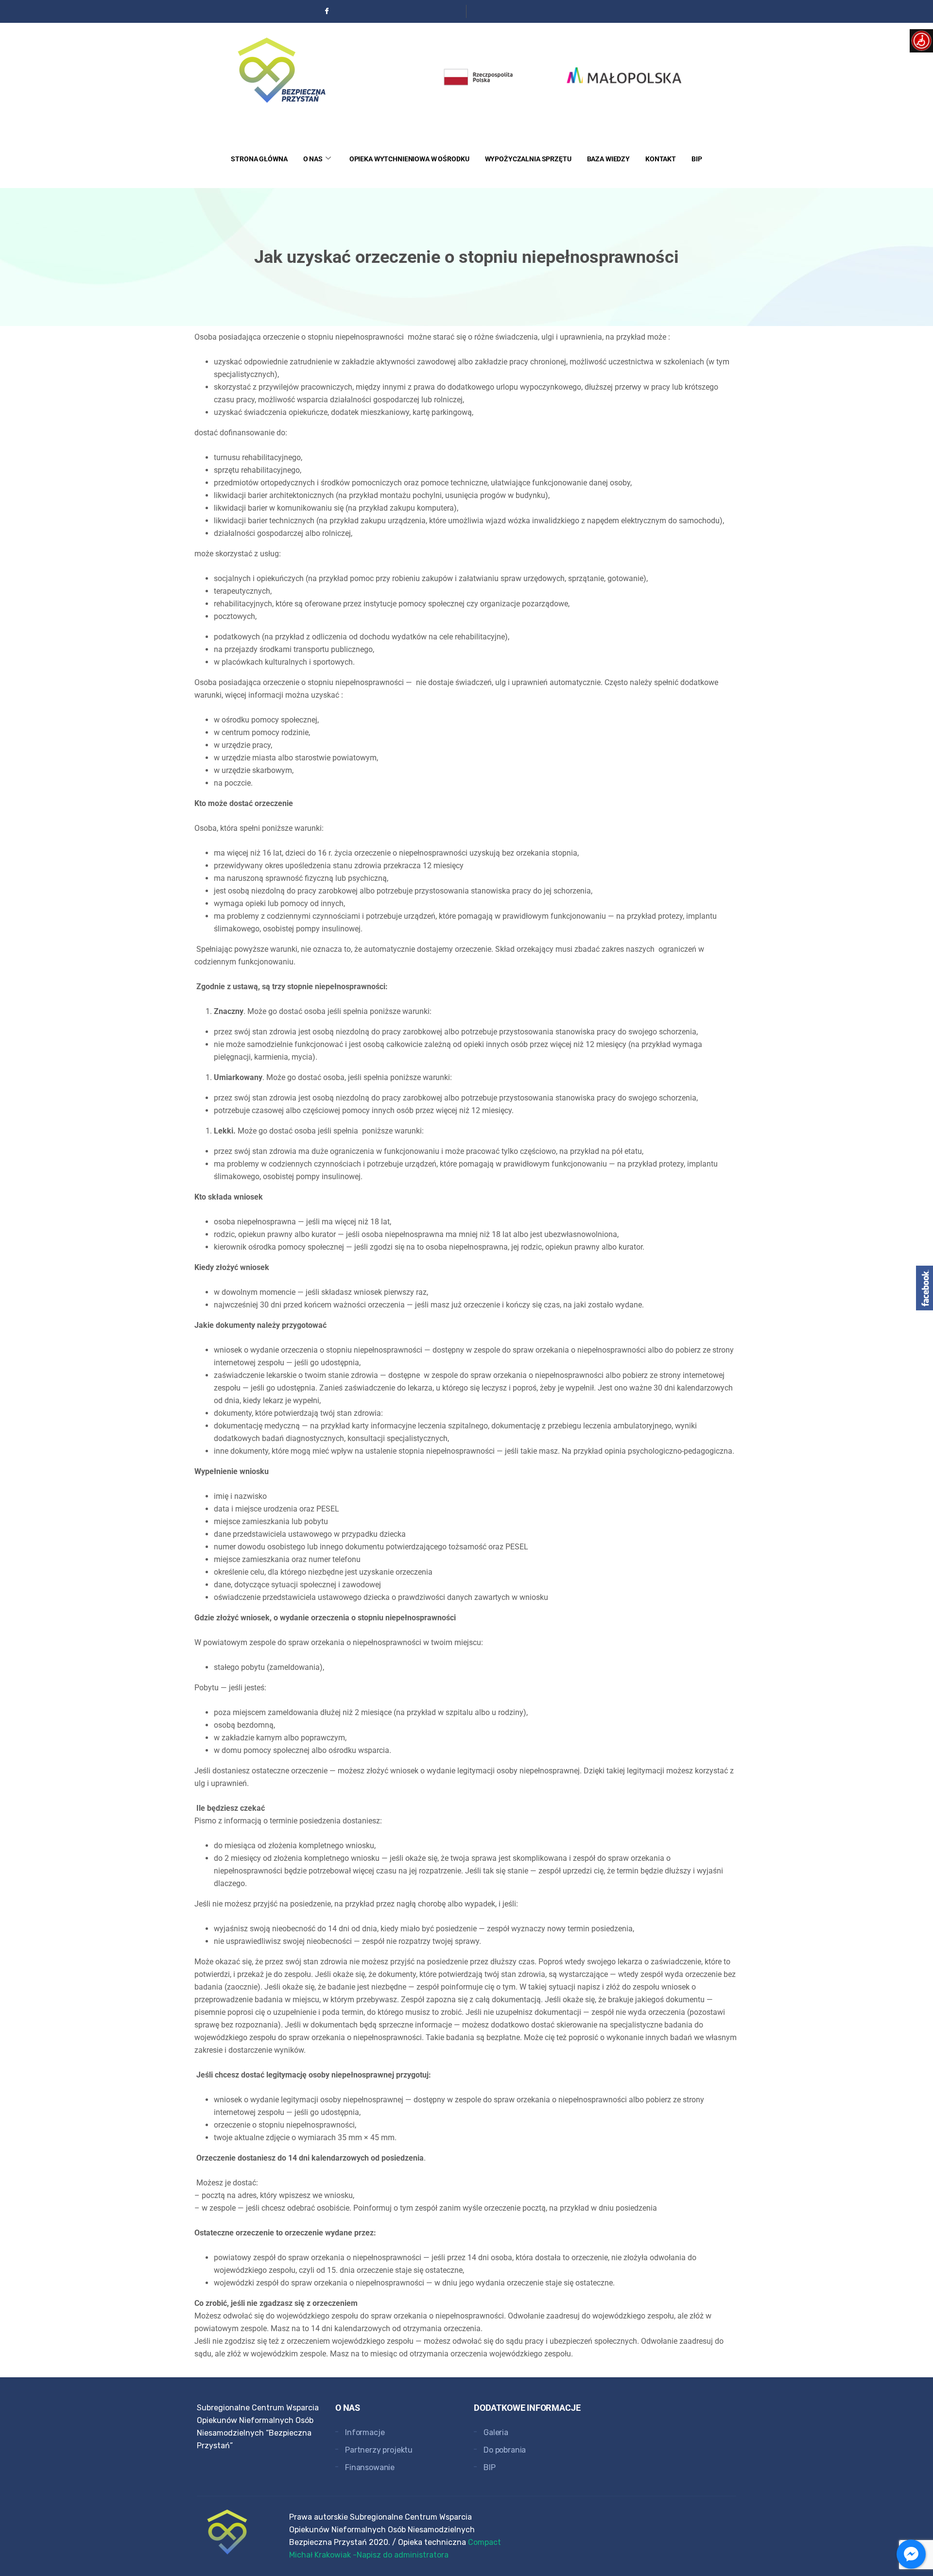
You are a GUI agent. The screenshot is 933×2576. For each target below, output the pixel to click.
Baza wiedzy (608, 159)
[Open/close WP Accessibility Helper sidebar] (921, 41)
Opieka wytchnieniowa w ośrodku (409, 159)
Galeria (496, 2432)
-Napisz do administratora (401, 2555)
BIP (697, 159)
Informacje (365, 2432)
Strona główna (259, 159)
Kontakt (661, 159)
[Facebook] (327, 11)
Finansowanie (370, 2467)
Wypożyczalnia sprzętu (528, 159)
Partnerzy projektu (379, 2450)
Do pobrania (505, 2450)
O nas (313, 159)
